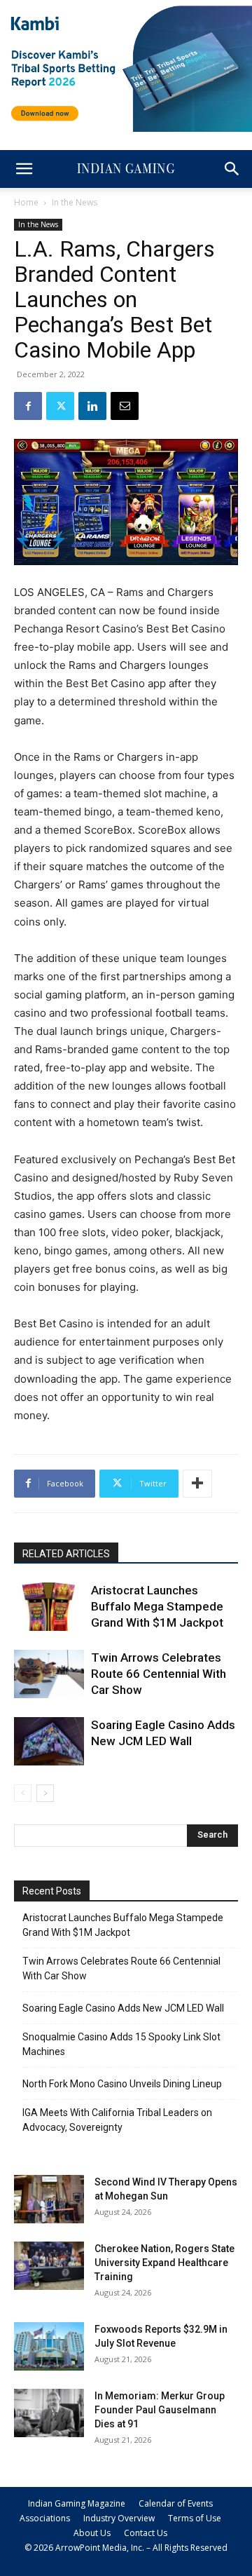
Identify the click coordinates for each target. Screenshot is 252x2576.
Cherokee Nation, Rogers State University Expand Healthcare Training (164, 2263)
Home (26, 202)
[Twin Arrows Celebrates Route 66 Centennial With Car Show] (49, 1674)
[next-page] (45, 1793)
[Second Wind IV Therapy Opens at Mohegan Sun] (49, 2199)
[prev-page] (23, 1793)
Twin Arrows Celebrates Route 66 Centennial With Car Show (159, 1674)
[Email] (125, 406)
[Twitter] (60, 406)
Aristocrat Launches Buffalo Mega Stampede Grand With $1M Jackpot (157, 1606)
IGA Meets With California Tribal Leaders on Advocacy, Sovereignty (117, 2120)
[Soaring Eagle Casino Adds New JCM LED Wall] (49, 1741)
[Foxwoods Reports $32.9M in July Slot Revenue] (49, 2346)
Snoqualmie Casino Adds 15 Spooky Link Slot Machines (121, 2044)
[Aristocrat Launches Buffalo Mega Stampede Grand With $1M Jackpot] (49, 1607)
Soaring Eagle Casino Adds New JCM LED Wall (123, 2008)
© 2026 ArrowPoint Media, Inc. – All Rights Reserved (126, 2548)
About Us (92, 2533)
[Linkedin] (92, 406)
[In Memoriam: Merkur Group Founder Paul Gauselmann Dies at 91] (49, 2413)
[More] (197, 1484)
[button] (24, 169)
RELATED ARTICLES (66, 1554)
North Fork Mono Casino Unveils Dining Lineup (122, 2084)
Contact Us (146, 2533)
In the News (75, 202)
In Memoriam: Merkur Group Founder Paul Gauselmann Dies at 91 (160, 2410)
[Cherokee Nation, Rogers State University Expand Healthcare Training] (49, 2266)
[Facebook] (28, 406)
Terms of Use (195, 2518)
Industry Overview (119, 2518)
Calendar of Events (176, 2503)
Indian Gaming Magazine (77, 2503)
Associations (45, 2518)
